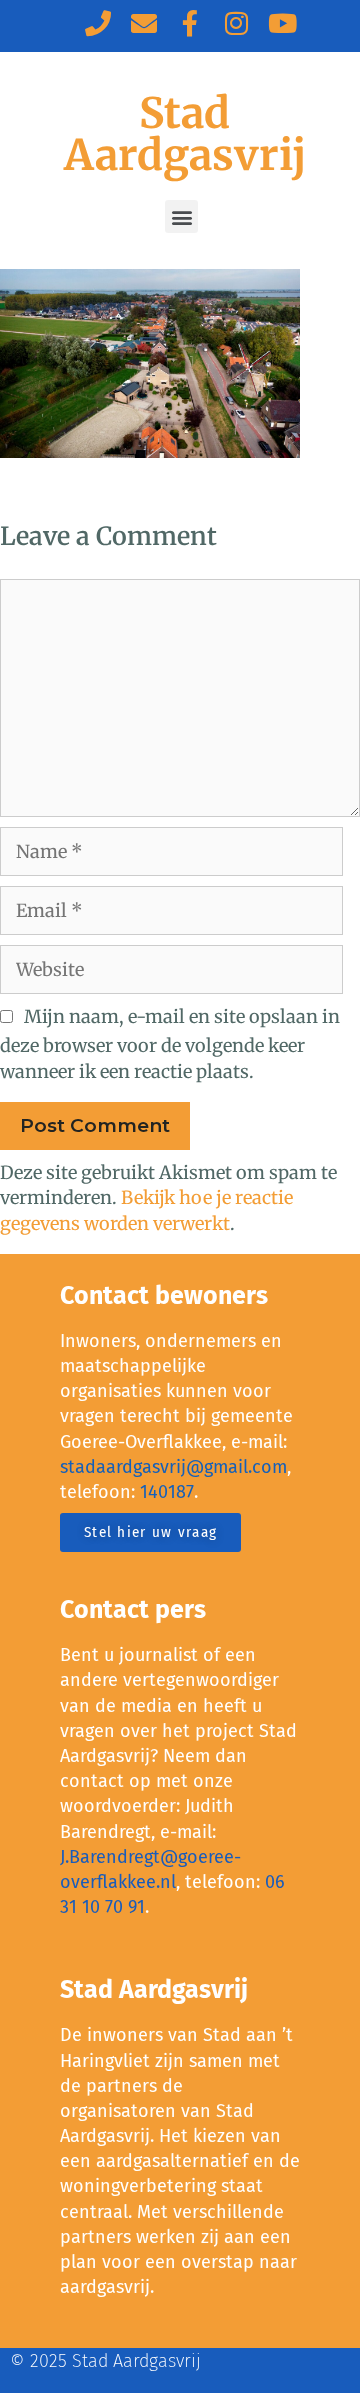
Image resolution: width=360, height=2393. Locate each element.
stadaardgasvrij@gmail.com (173, 1467)
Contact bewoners (164, 1296)
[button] (181, 216)
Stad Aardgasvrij (185, 134)
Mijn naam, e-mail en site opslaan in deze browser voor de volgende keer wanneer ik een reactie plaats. (170, 1043)
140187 (167, 1492)
